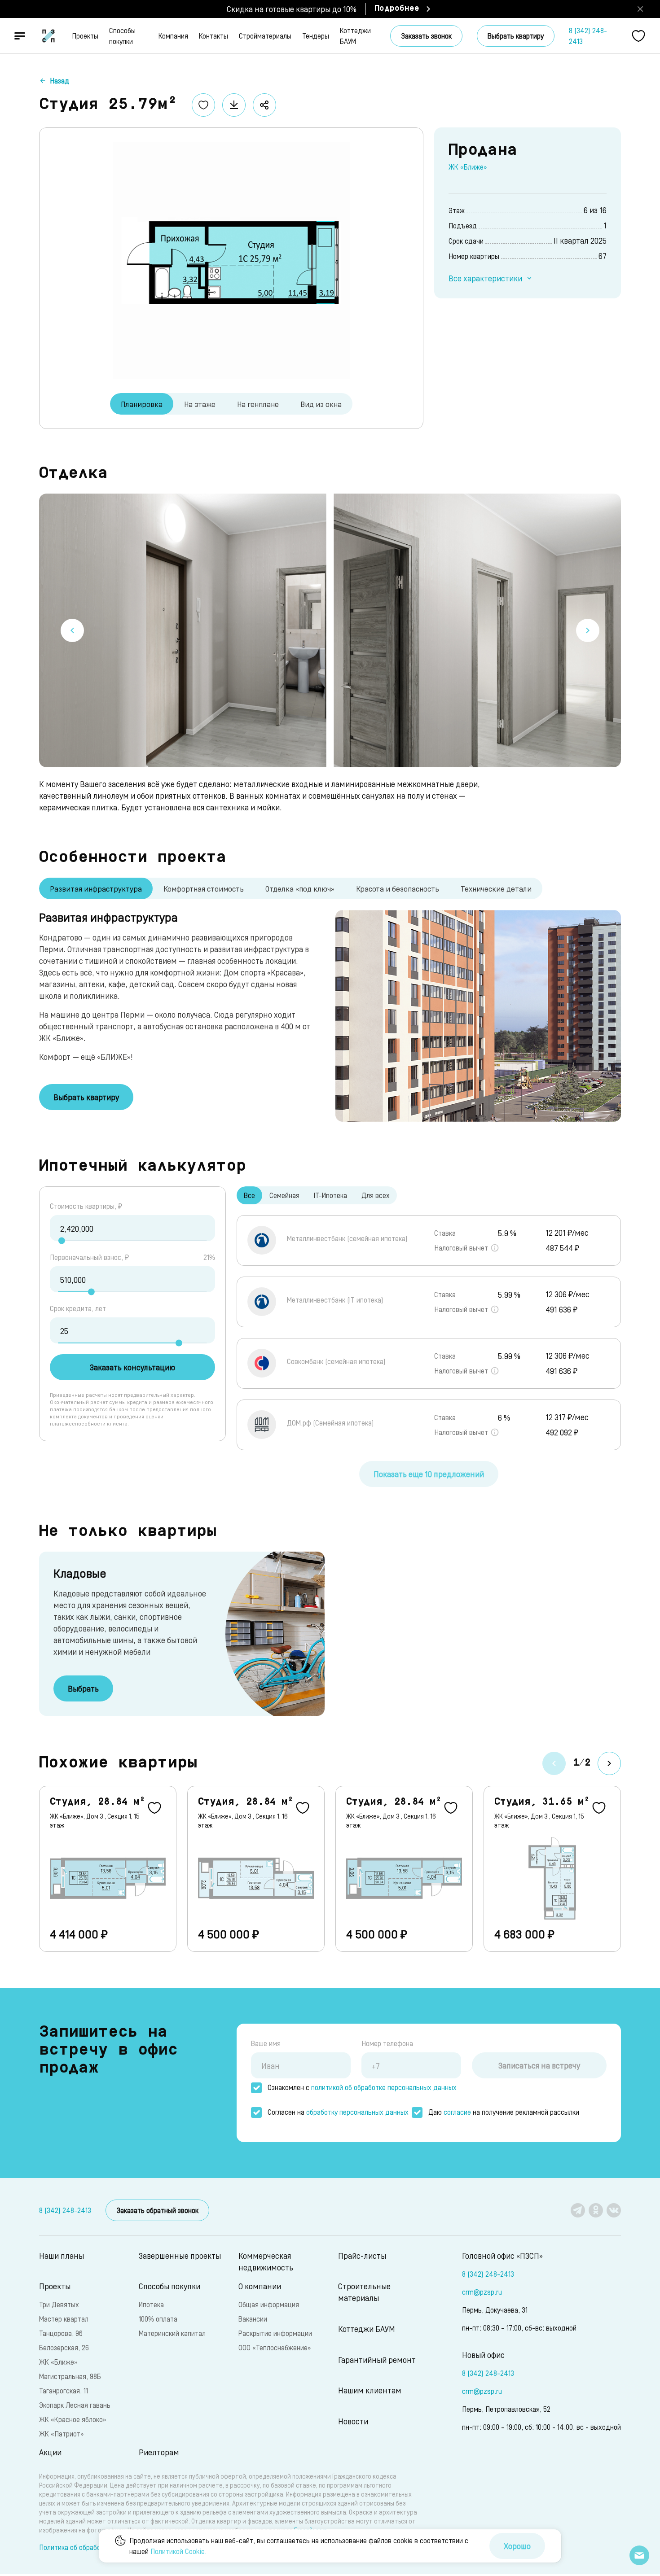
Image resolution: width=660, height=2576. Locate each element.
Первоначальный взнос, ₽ (89, 1257)
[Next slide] (588, 630)
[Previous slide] (72, 630)
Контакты (213, 36)
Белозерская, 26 (64, 2347)
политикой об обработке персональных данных (384, 2087)
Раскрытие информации (275, 2333)
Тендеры (316, 36)
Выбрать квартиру (516, 36)
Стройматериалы (265, 36)
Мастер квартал (64, 2319)
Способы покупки (122, 36)
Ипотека (151, 2304)
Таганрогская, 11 (64, 2390)
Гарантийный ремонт (377, 2360)
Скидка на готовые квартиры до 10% (292, 9)
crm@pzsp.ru (482, 2292)
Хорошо (517, 2546)
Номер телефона (387, 2043)
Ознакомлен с (362, 2087)
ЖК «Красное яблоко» (73, 2419)
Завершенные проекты (180, 2255)
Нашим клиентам (370, 2390)
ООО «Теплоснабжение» (275, 2347)
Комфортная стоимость (204, 888)
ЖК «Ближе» (468, 167)
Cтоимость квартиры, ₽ (86, 1206)
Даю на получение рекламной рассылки (504, 2112)
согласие (457, 2112)
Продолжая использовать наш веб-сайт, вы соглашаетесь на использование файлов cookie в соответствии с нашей (299, 2546)
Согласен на (338, 2112)
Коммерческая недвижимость (266, 2261)
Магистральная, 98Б (70, 2376)
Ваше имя (266, 2043)
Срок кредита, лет (78, 1308)
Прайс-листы (362, 2255)
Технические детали (496, 888)
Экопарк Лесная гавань (75, 2405)
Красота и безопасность (398, 888)
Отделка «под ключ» (300, 888)
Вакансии (253, 2319)
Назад (59, 81)
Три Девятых (59, 2304)
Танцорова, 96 (61, 2333)
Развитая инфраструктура (96, 888)
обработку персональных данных (357, 2112)
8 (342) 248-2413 (588, 36)
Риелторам (159, 2452)
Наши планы (62, 2255)
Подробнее (397, 9)
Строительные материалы (364, 2292)
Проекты (85, 36)
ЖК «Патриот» (61, 2434)
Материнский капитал (172, 2333)
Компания (173, 36)
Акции (50, 2452)
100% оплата (158, 2319)
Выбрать (83, 1688)
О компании (260, 2286)
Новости (353, 2421)
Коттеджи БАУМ (355, 36)
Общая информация (269, 2304)
